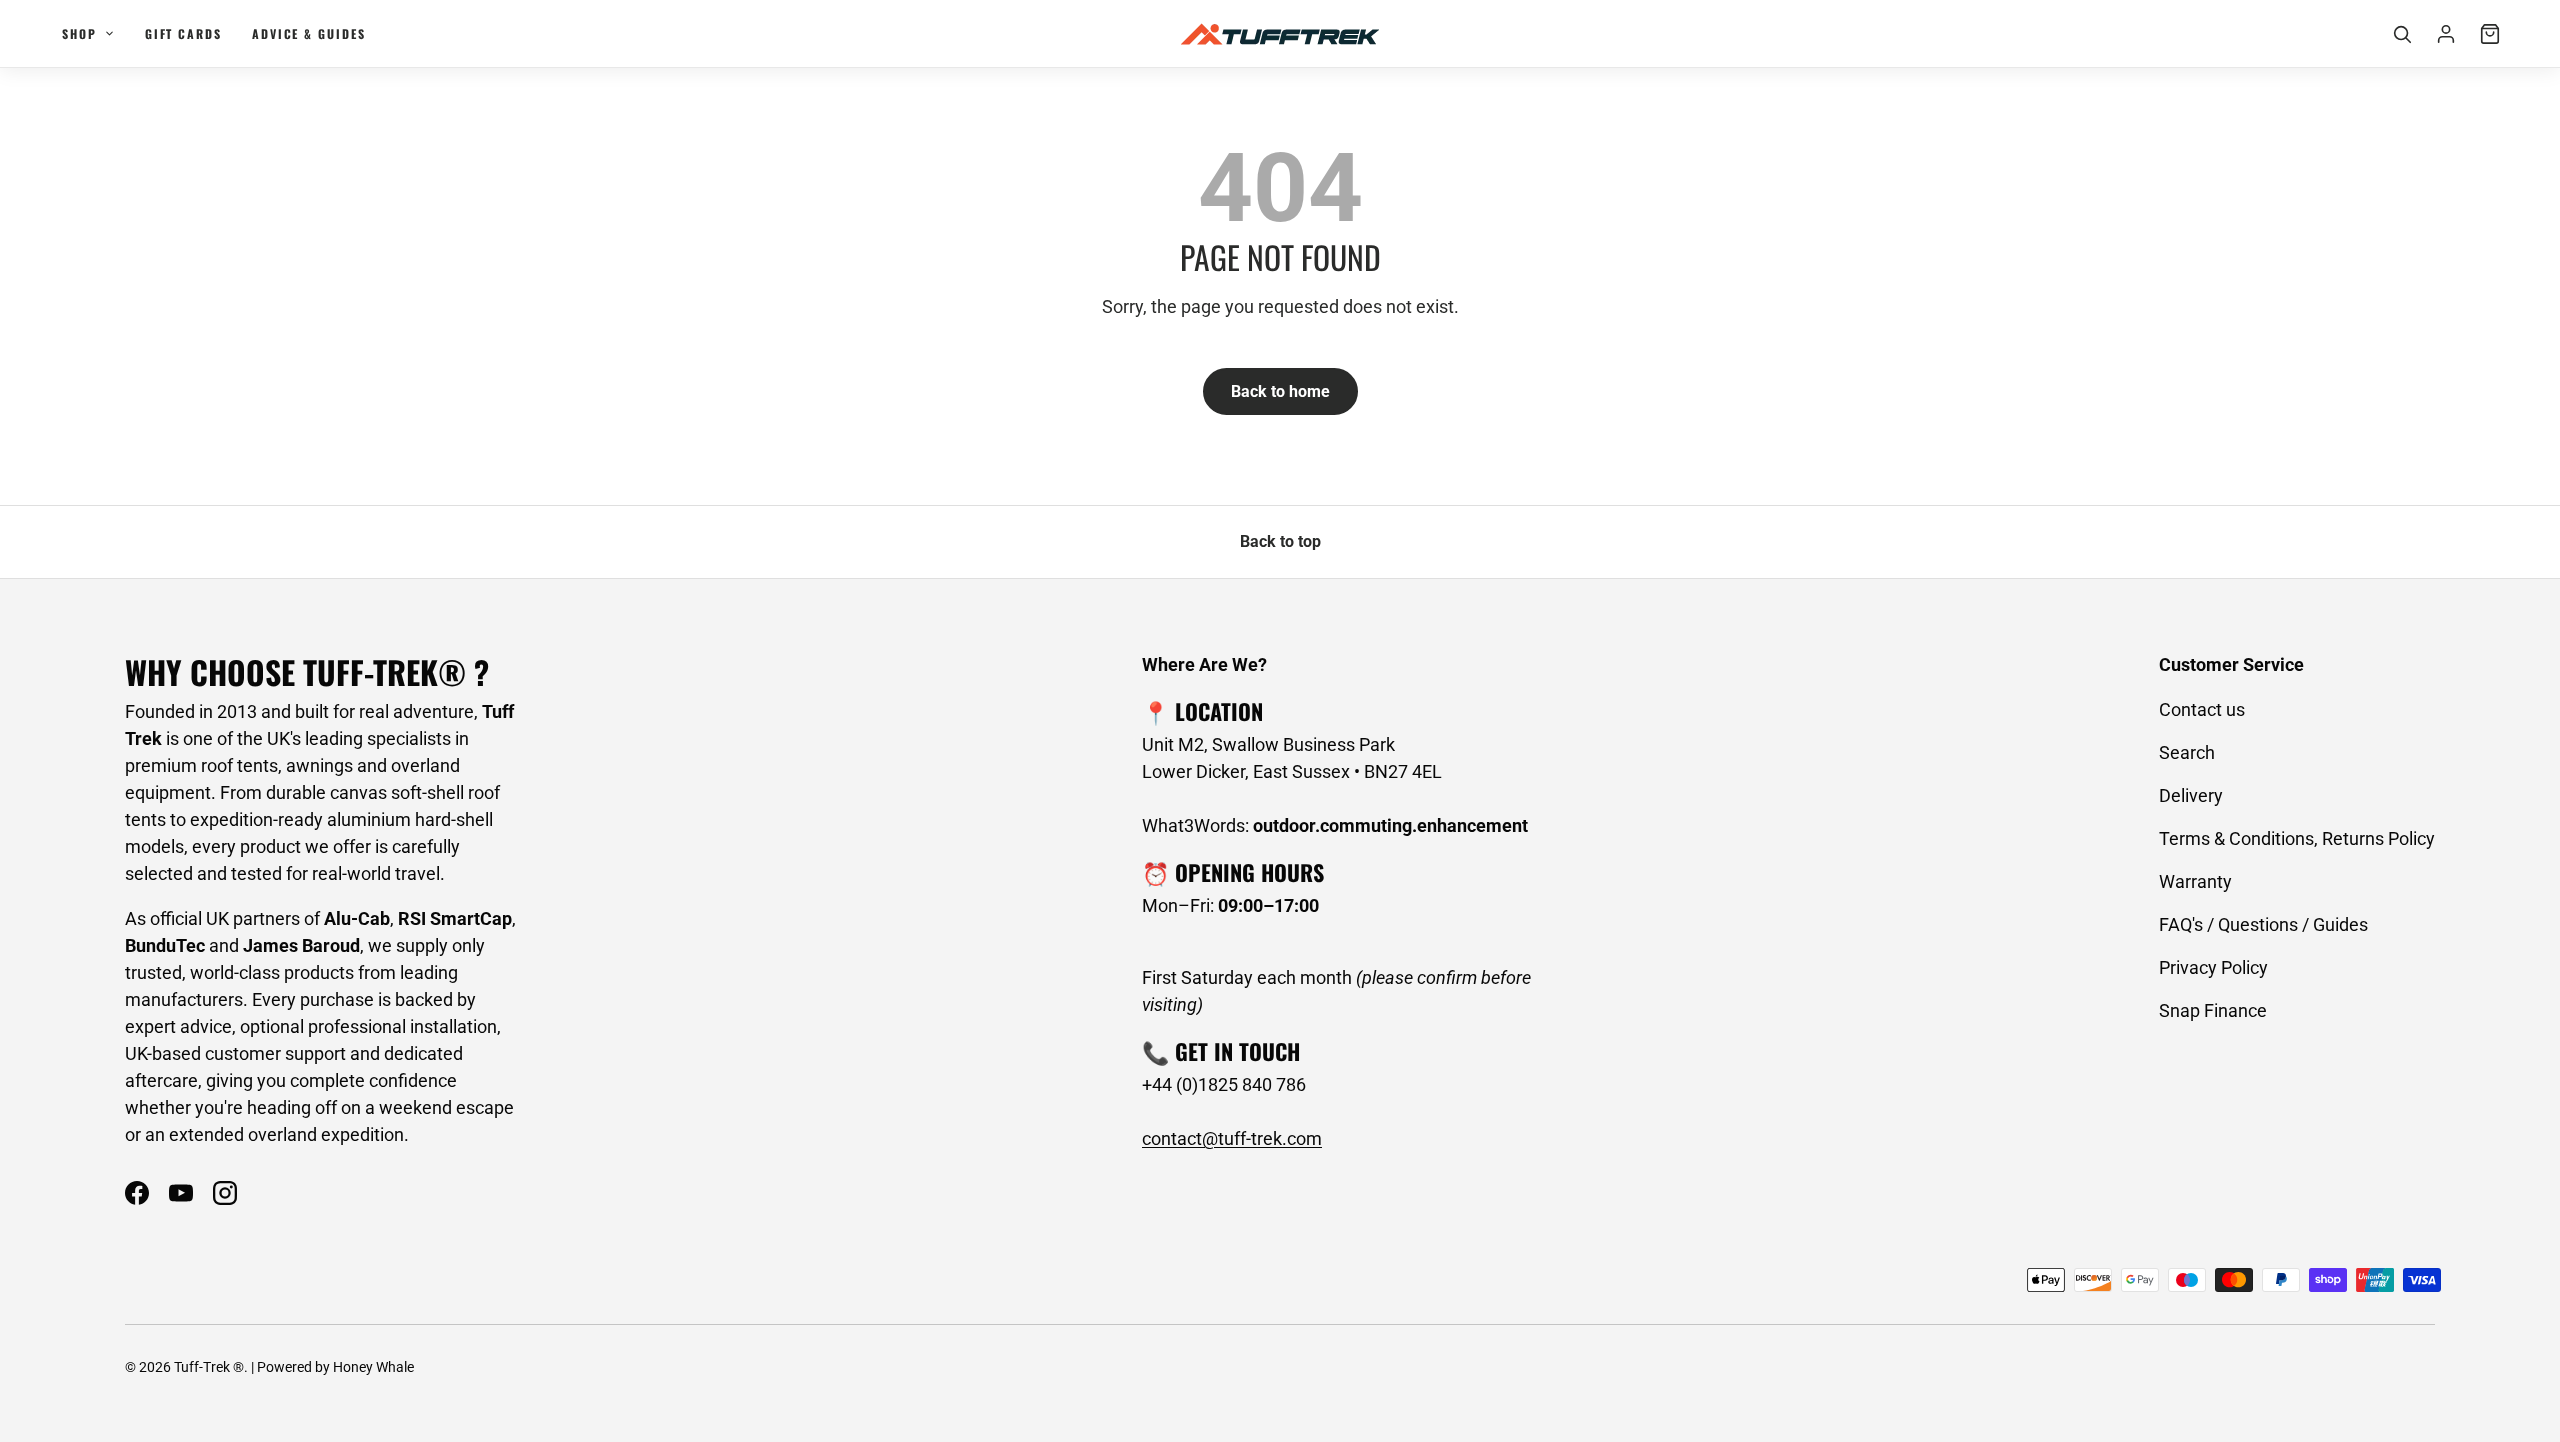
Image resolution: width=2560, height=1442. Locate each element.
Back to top (1280, 541)
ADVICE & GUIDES (309, 33)
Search (2187, 752)
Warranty (2195, 881)
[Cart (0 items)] (2490, 34)
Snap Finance (2213, 1010)
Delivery (2191, 795)
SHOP (79, 33)
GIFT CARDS (183, 33)
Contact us (2202, 709)
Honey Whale (373, 1367)
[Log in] (2446, 34)
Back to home (1280, 391)
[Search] (2402, 34)
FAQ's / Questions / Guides (2263, 924)
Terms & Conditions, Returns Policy (2297, 838)
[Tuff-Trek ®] (1280, 34)
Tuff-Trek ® (209, 1367)
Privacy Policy (2213, 967)
